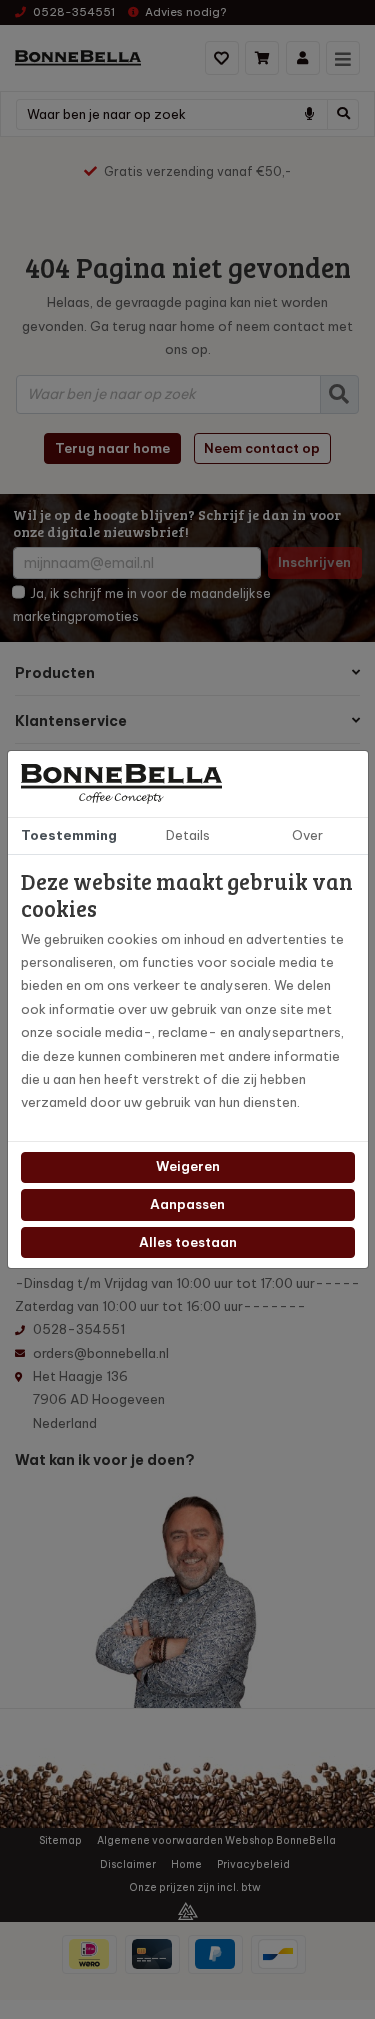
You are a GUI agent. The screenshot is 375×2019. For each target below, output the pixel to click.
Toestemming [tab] (69, 835)
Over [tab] (307, 835)
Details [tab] (188, 835)
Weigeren (188, 1166)
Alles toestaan (188, 1242)
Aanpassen (187, 1204)
